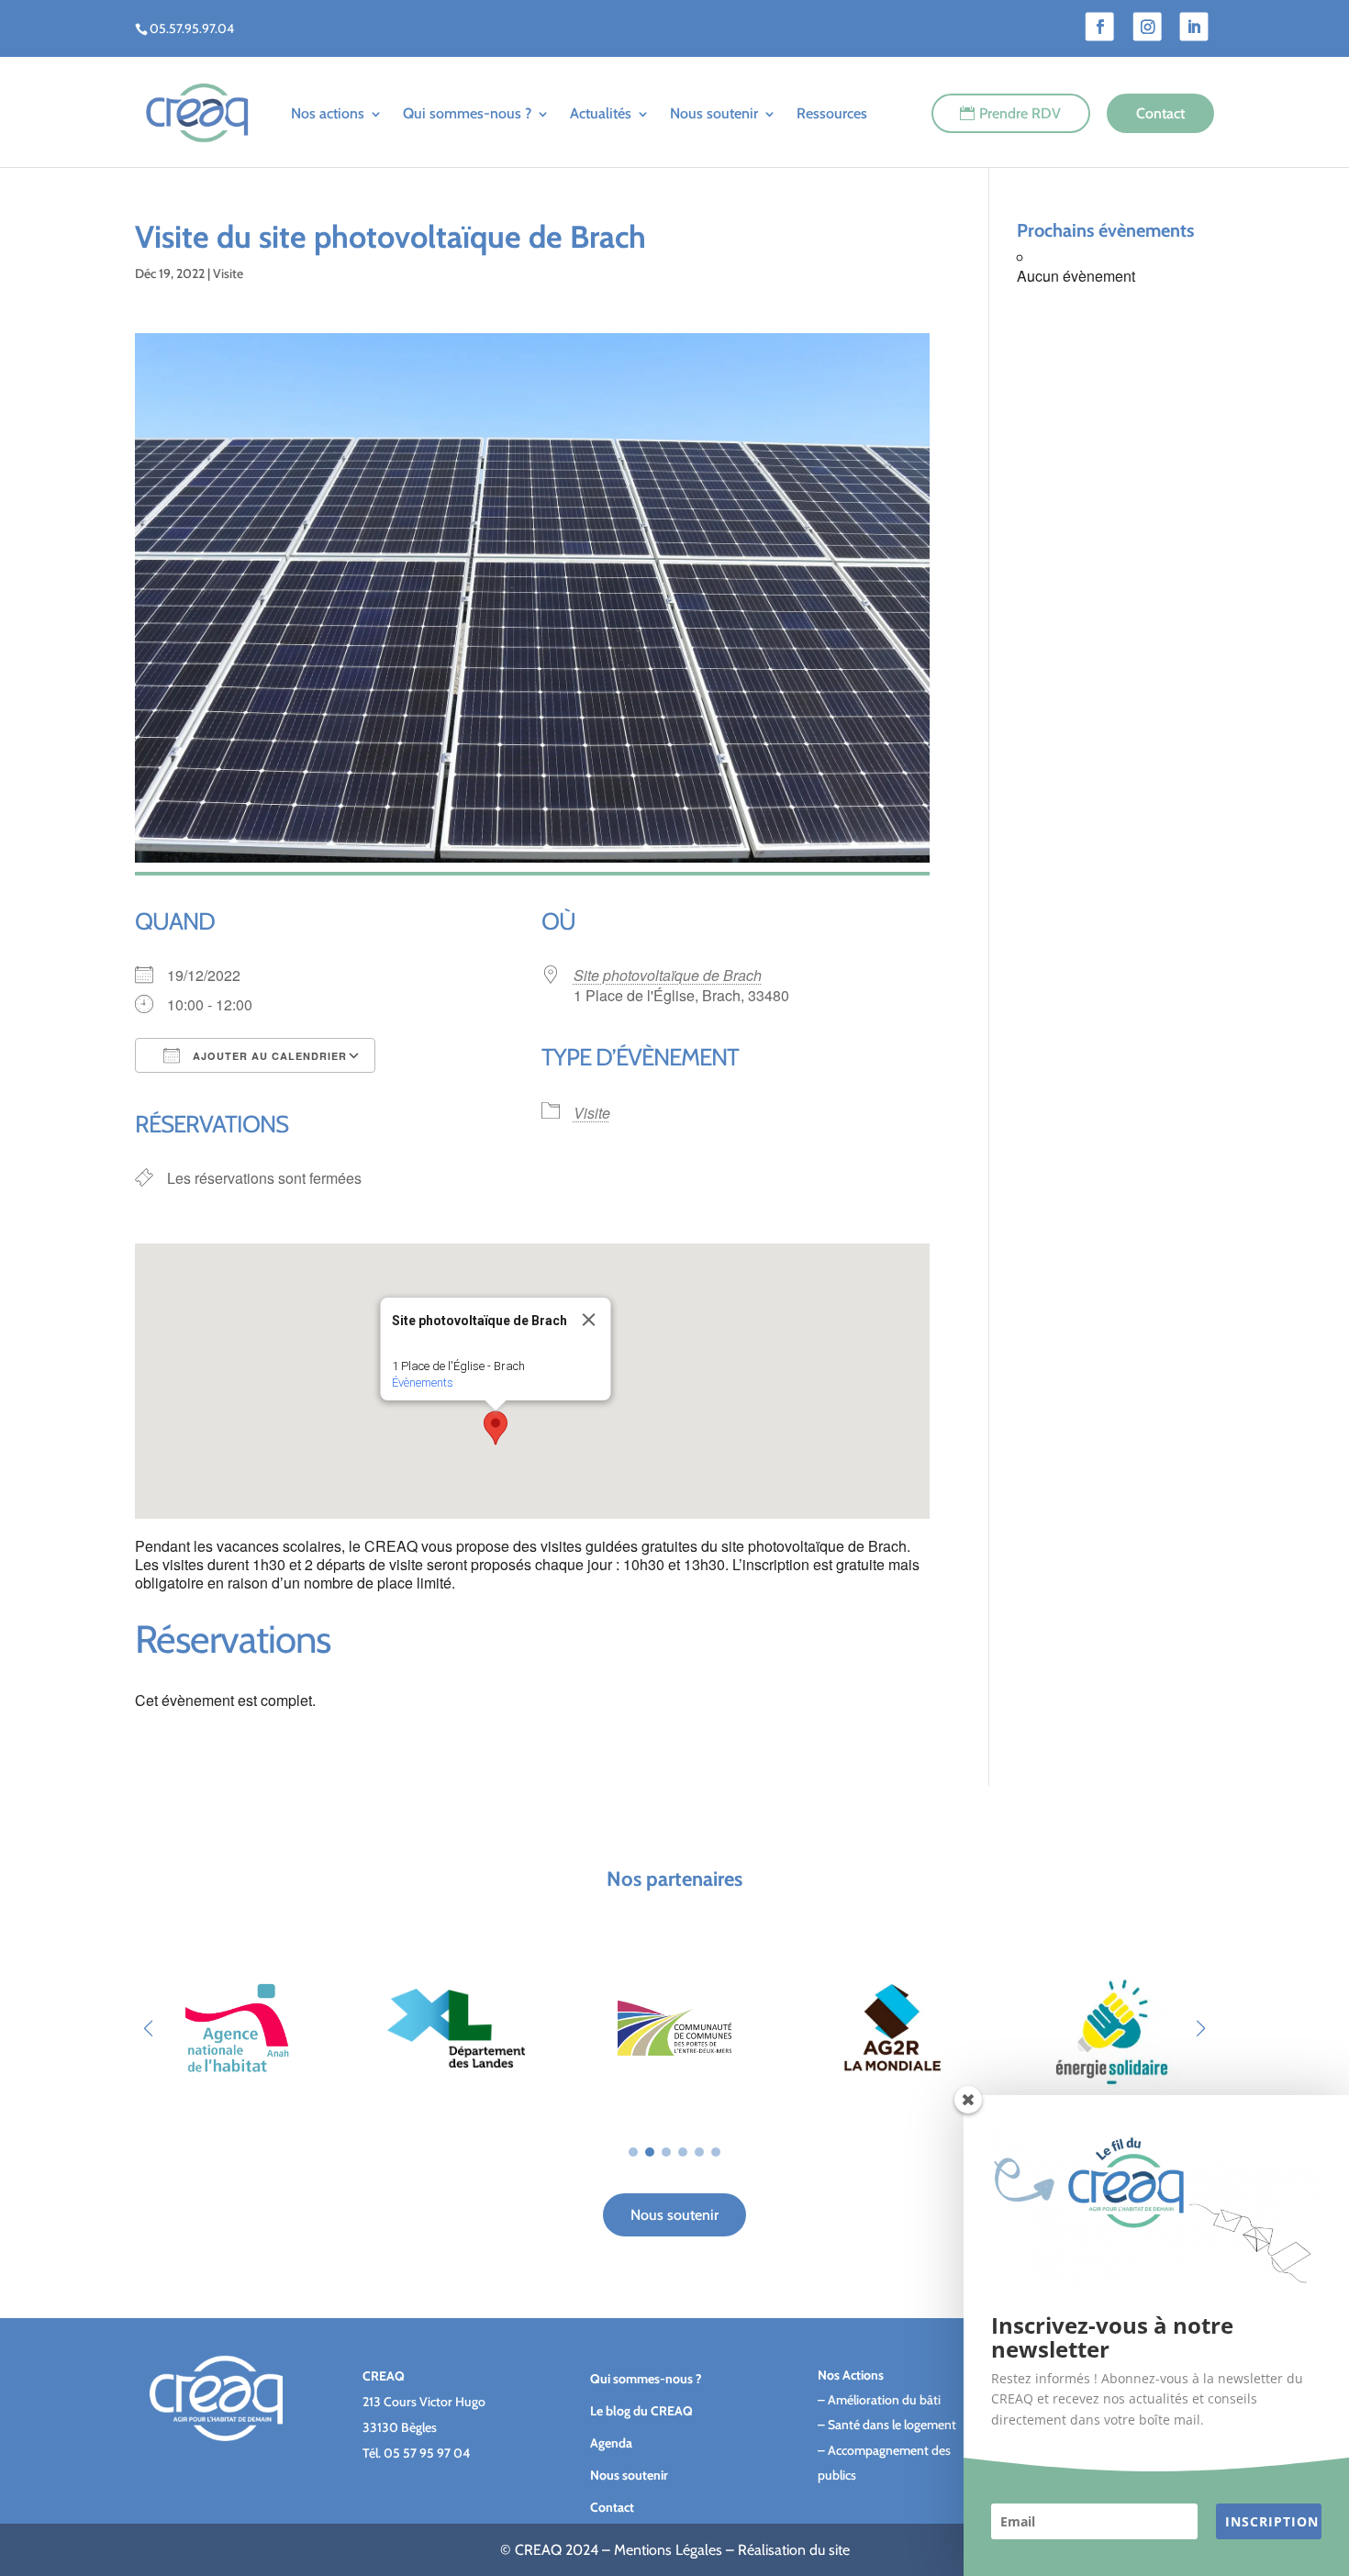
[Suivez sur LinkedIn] (1194, 27)
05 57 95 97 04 (427, 2453)
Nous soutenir (714, 113)
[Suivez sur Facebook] (1100, 27)
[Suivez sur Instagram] (1148, 27)
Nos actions (328, 113)
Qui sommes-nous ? (467, 113)
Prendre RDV (1020, 113)
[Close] (588, 1320)
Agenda (611, 2443)
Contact (1160, 113)
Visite (228, 273)
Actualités (601, 113)
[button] (496, 1428)
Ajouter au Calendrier (268, 1056)
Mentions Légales (668, 2550)
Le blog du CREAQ (641, 2411)
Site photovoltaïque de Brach (668, 975)
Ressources (832, 113)
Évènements (422, 1383)
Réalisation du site (794, 2550)
